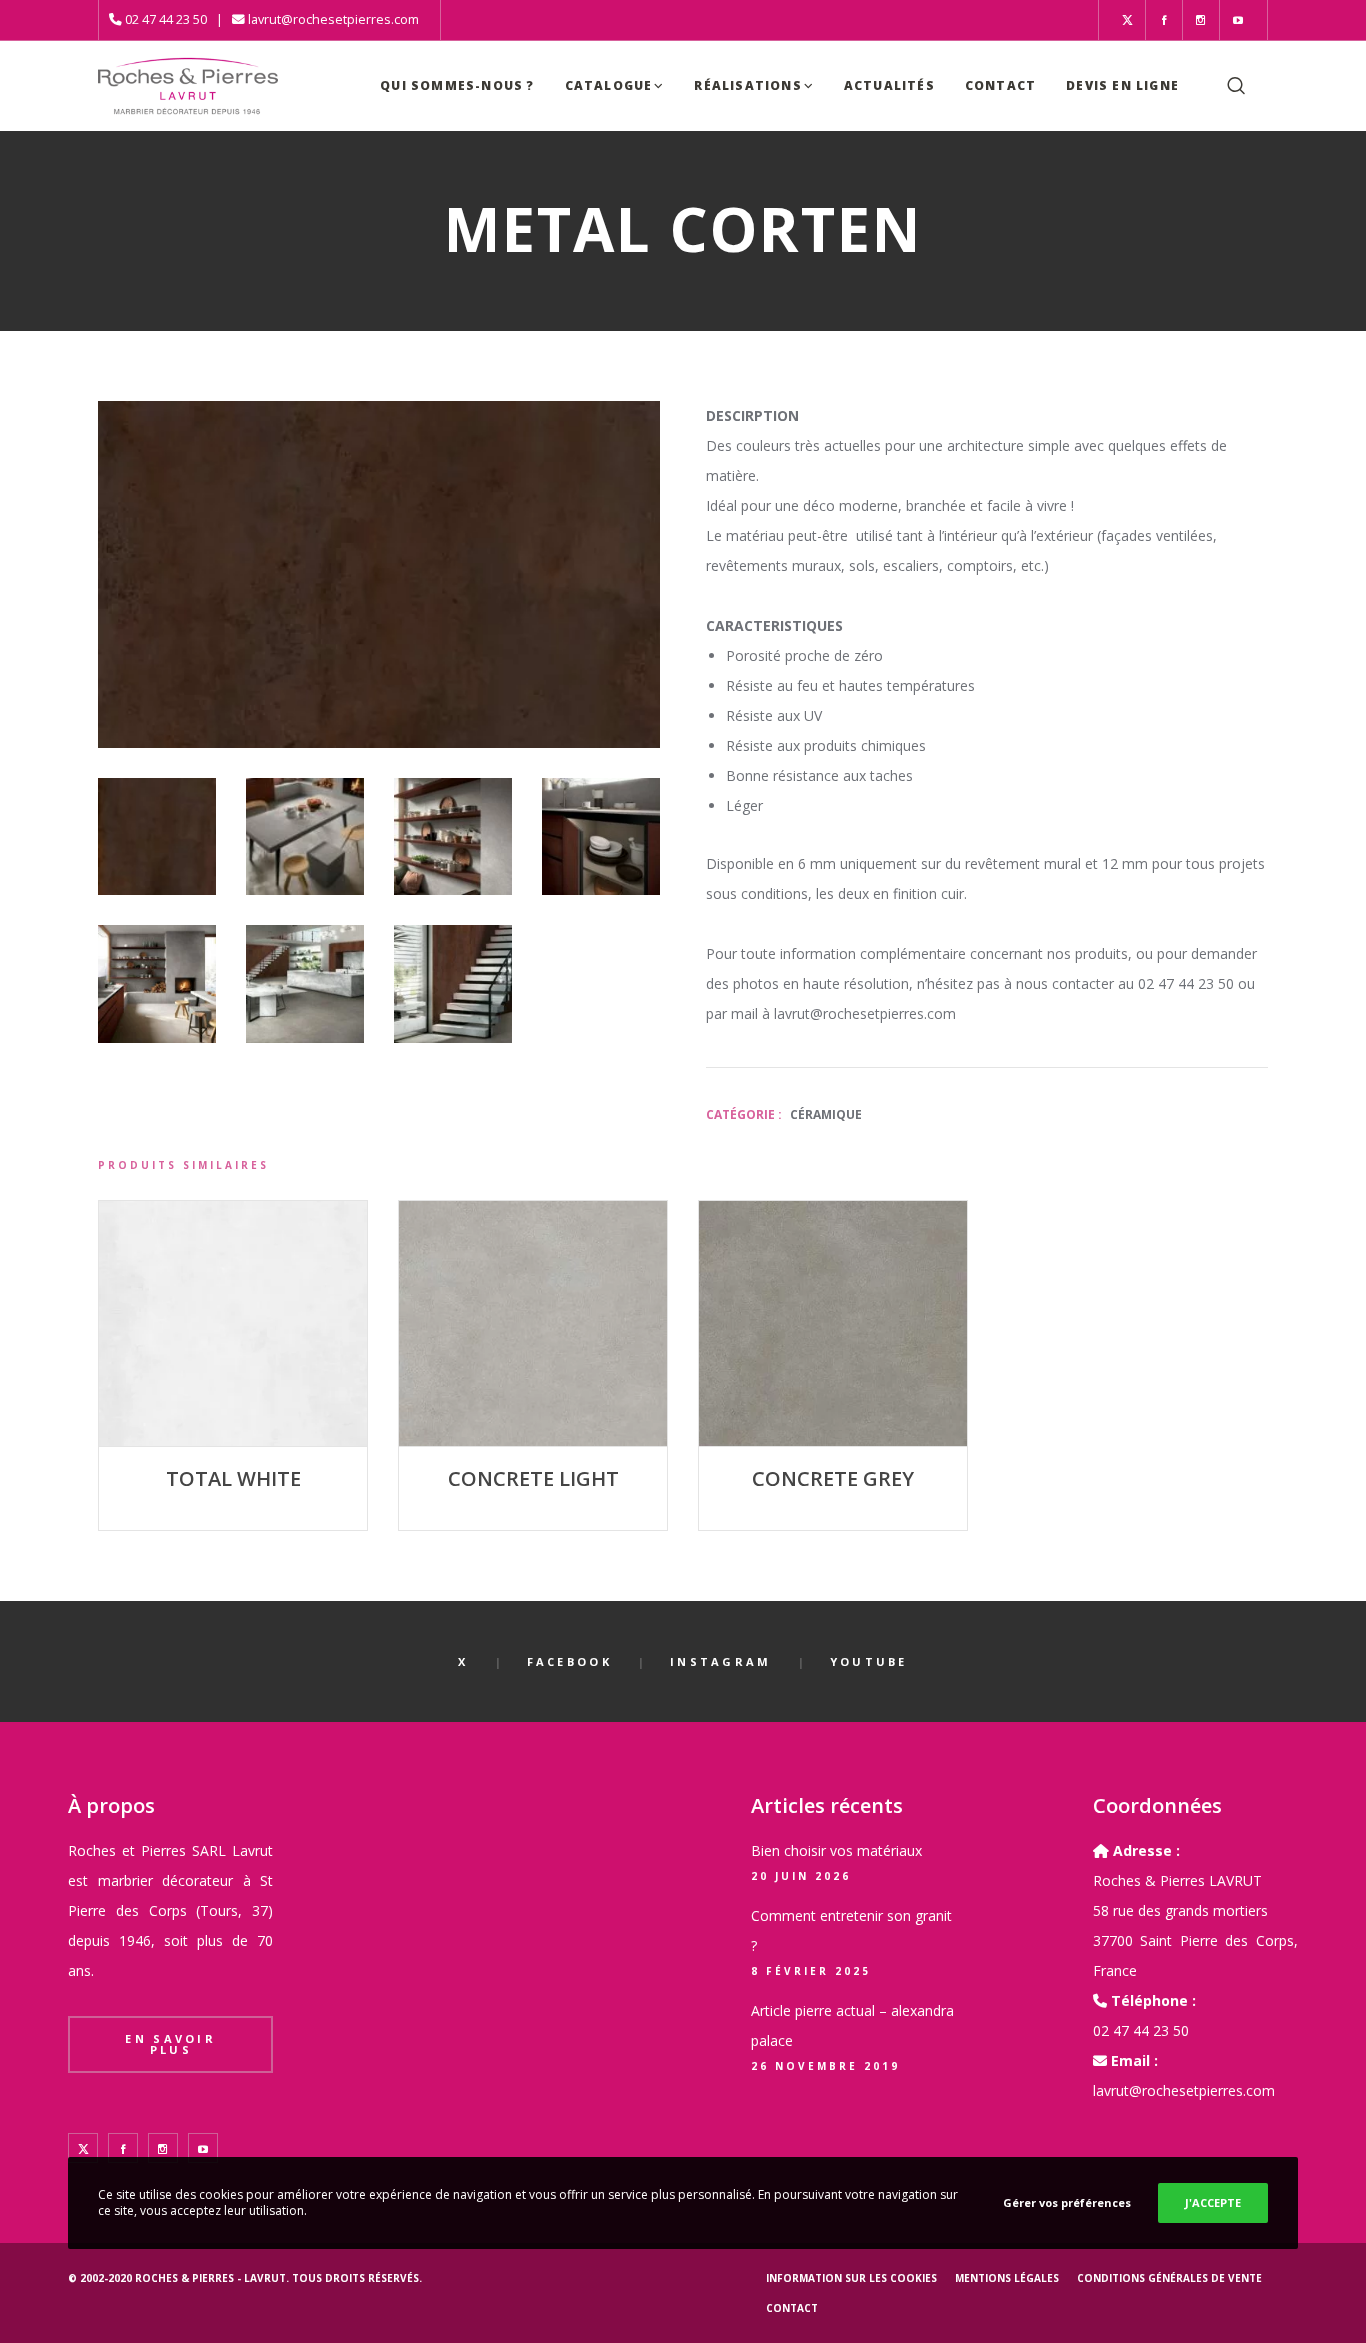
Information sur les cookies (851, 2278)
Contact (792, 2308)
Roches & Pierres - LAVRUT (210, 2278)
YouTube (869, 1661)
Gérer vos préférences (1067, 2202)
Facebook (569, 1661)
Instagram (721, 1661)
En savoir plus (170, 2044)
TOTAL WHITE (233, 1478)
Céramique (826, 1114)
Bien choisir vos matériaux (836, 1850)
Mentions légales (1007, 2278)
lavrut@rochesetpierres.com (333, 19)
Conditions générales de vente (1169, 2278)
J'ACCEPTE (1213, 2202)
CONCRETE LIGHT (533, 1478)
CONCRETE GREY (833, 1478)
